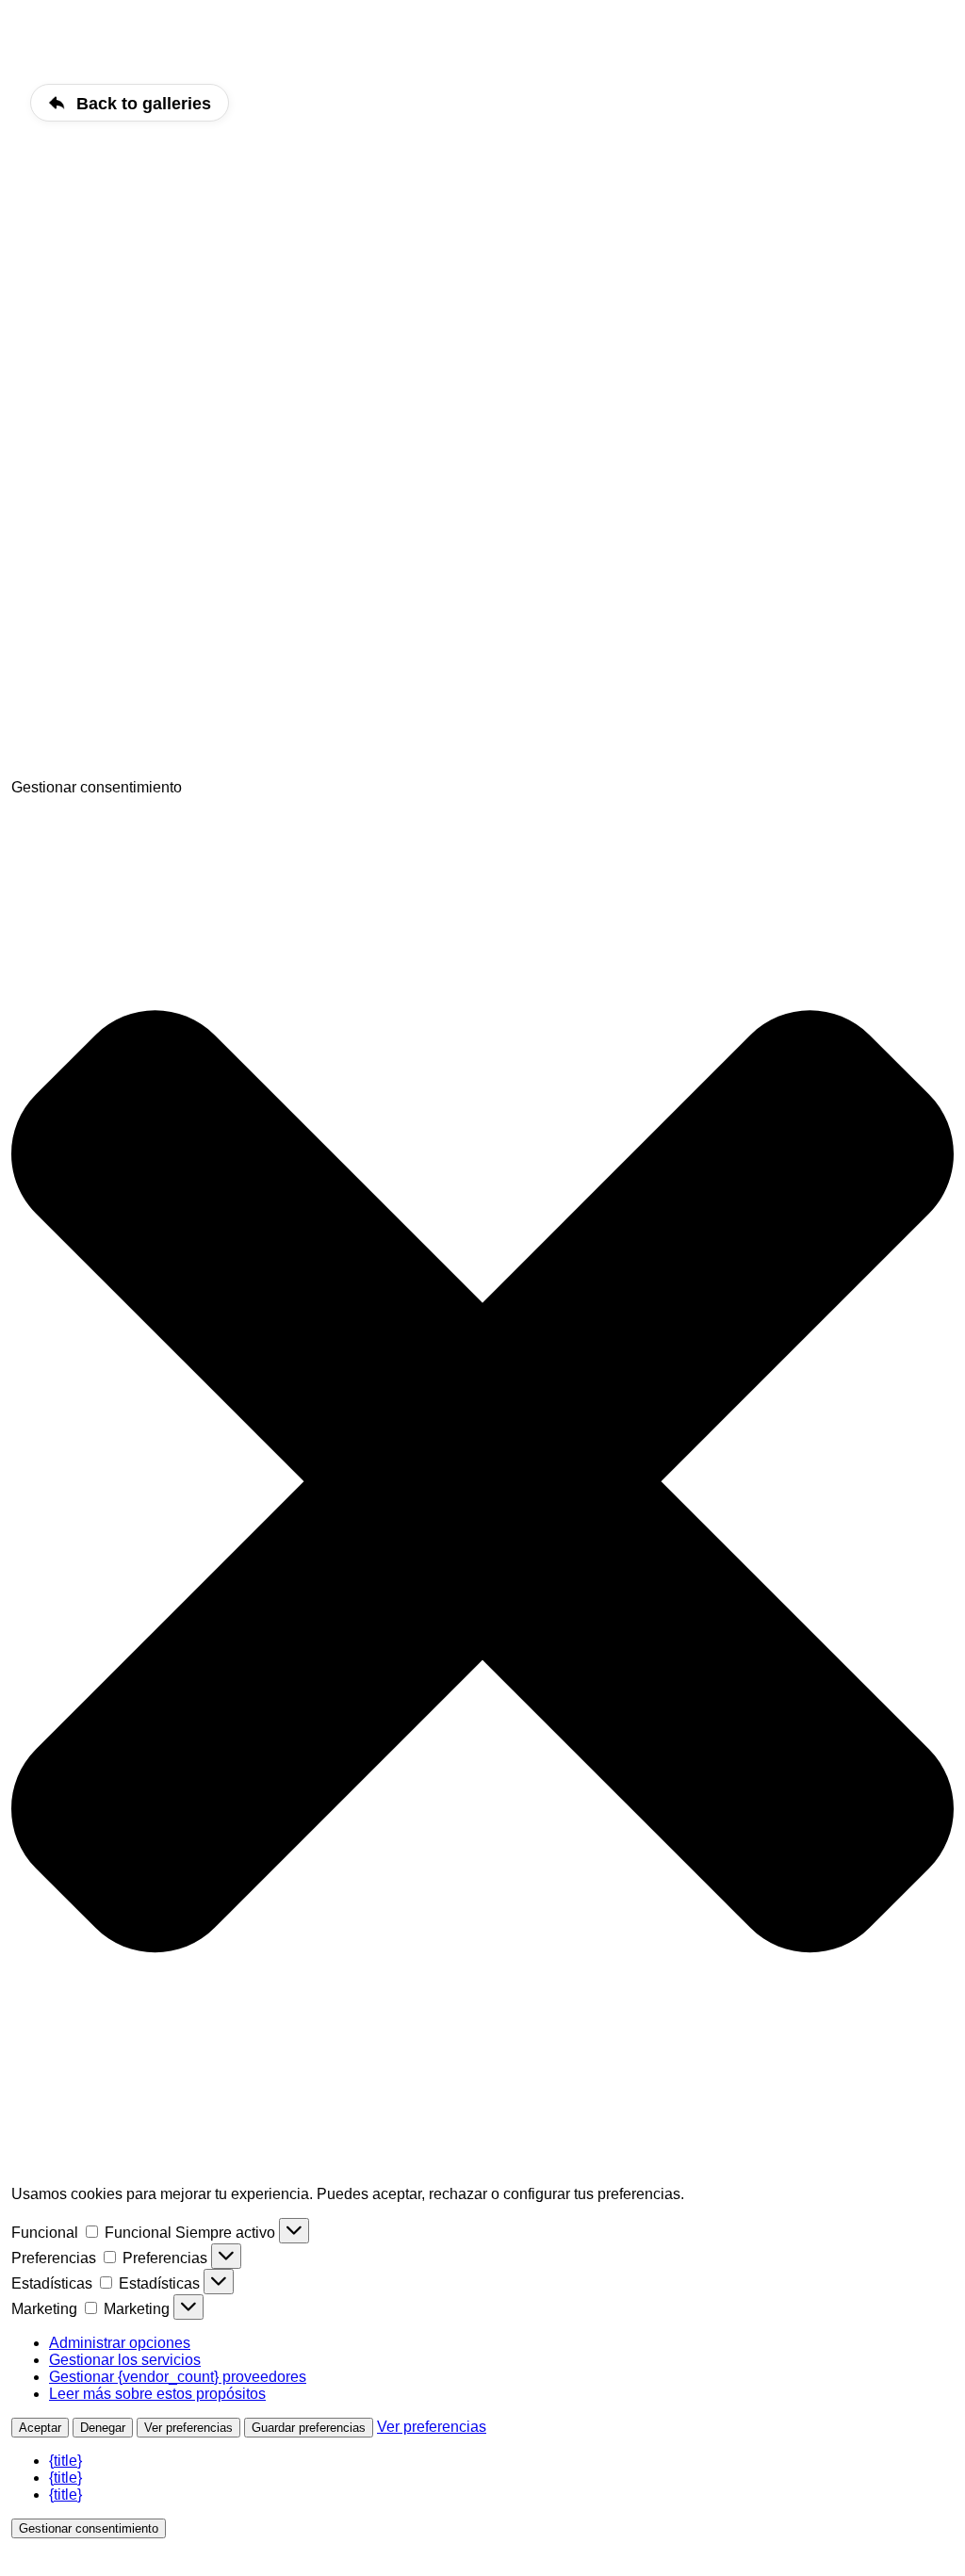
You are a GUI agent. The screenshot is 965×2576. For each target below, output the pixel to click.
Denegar (103, 2428)
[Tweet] (153, 625)
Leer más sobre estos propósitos (157, 2394)
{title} (65, 2461)
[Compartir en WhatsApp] (153, 770)
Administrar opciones (120, 2343)
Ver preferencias (188, 2428)
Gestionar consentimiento (89, 2528)
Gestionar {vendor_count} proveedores (178, 2377)
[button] (482, 1484)
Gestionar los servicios (125, 2360)
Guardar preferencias (309, 2428)
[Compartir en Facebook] (153, 480)
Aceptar (40, 2428)
